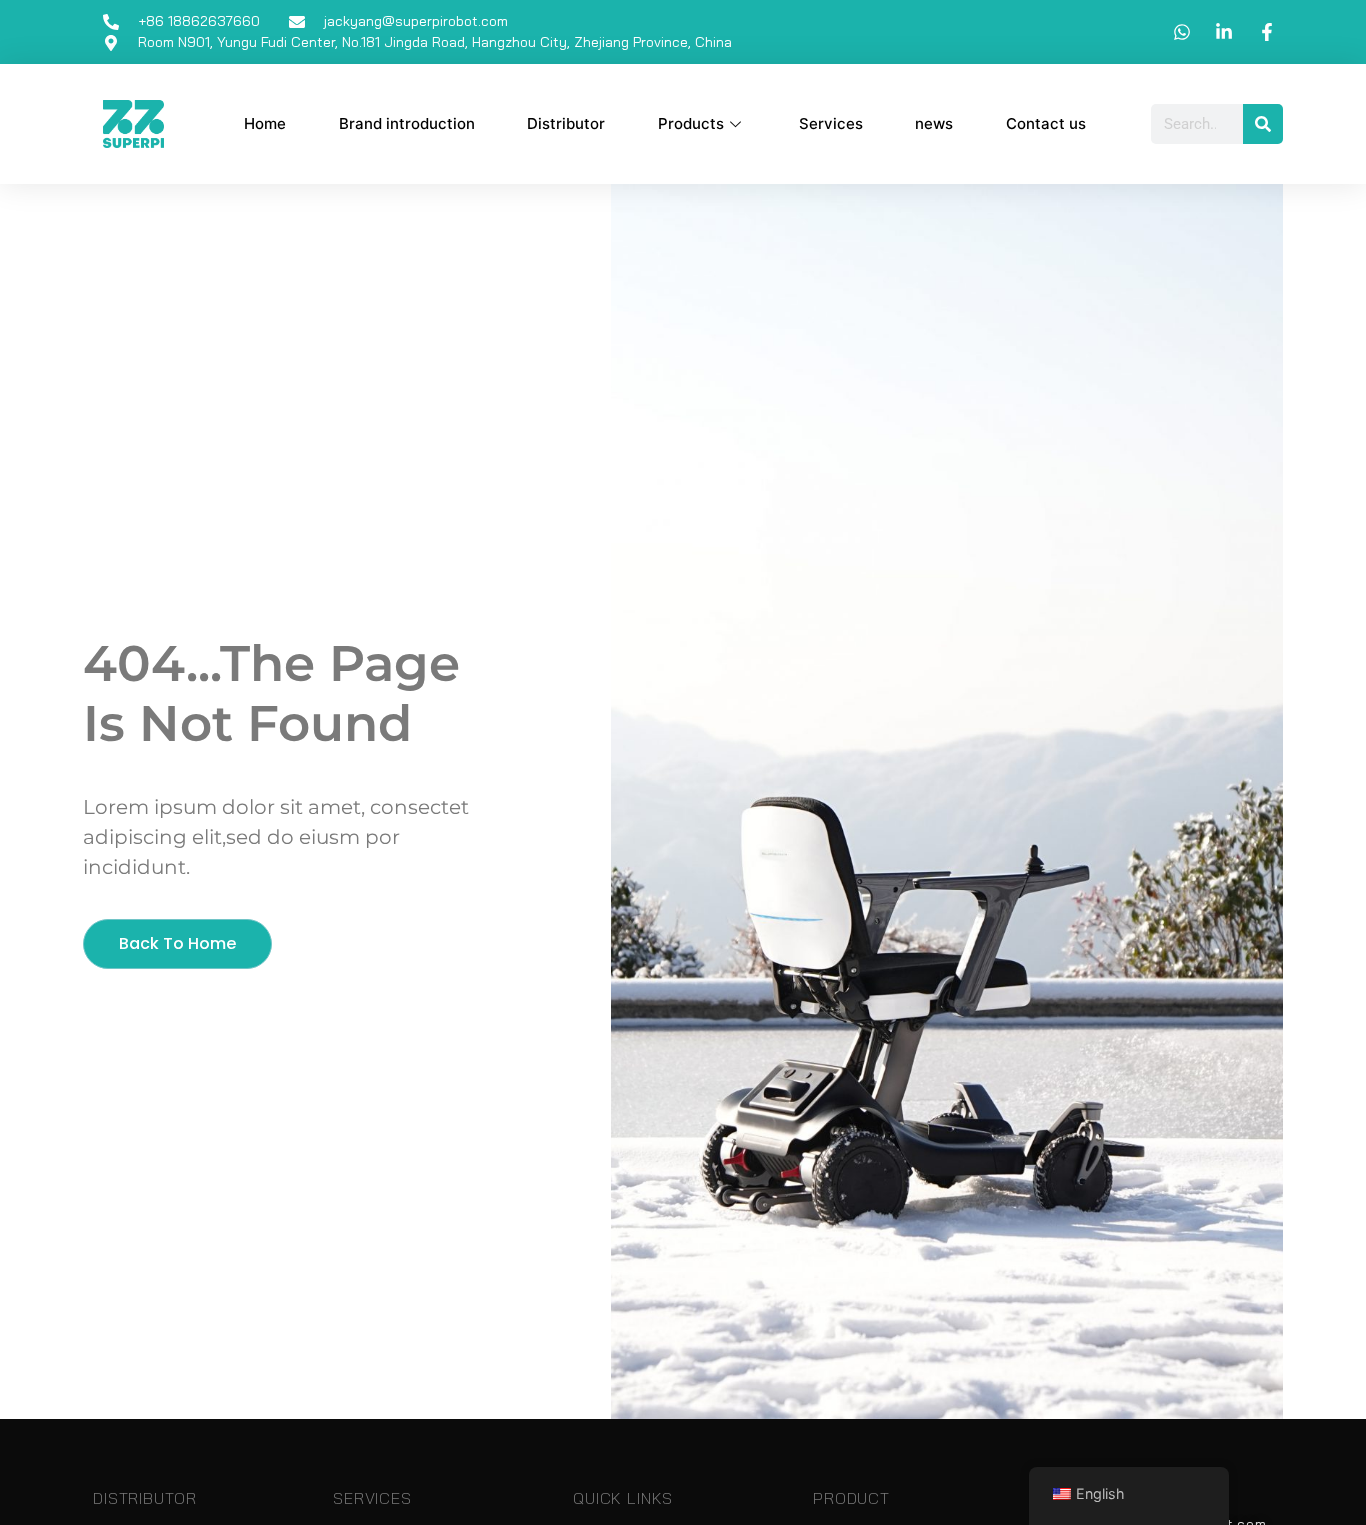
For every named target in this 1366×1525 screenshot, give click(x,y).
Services (831, 123)
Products (691, 123)
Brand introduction (407, 123)
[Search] (1263, 124)
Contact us (1046, 123)
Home (265, 123)
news (934, 123)
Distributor (566, 123)
